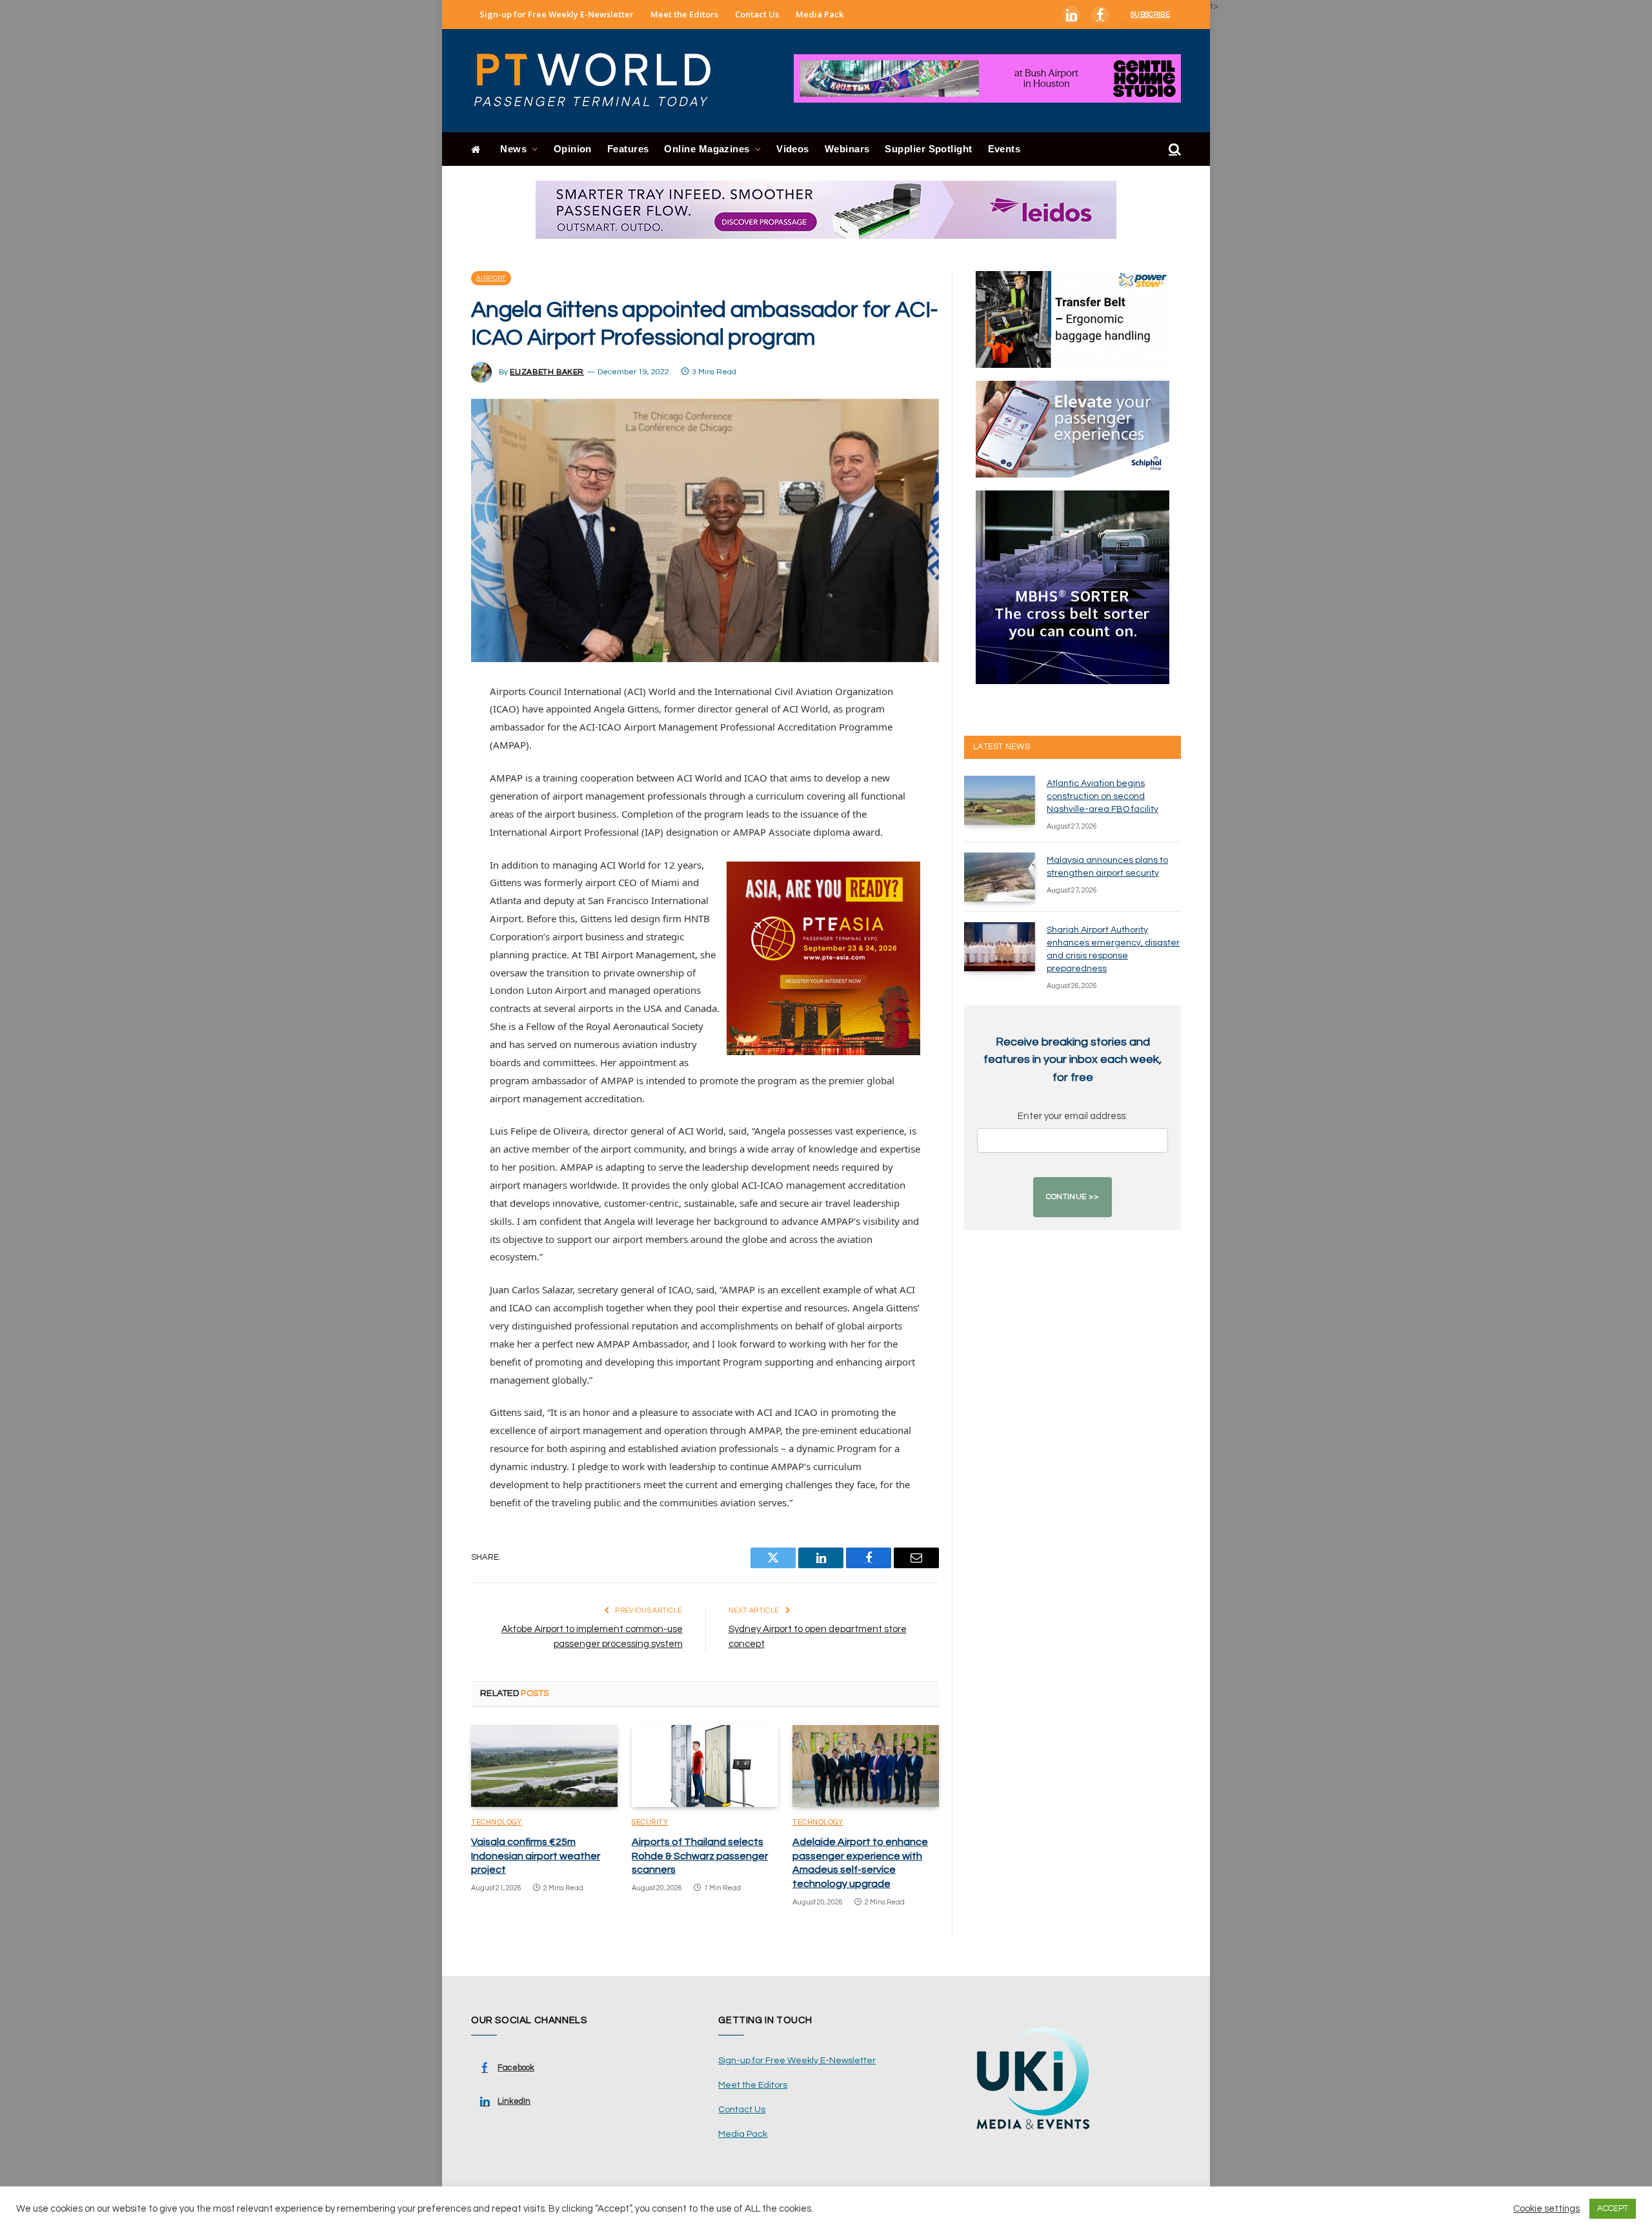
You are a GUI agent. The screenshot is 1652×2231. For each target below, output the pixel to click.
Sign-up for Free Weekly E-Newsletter (557, 14)
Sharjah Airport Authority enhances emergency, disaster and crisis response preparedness (1113, 949)
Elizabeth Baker (547, 372)
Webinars (847, 149)
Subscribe (1150, 15)
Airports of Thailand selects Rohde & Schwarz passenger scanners (700, 1856)
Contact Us (757, 14)
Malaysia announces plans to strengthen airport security (1107, 867)
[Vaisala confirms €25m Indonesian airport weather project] (544, 1766)
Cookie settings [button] (1546, 2209)
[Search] (1174, 149)
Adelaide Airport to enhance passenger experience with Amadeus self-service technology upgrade (860, 1863)
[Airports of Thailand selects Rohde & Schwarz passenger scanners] (705, 1766)
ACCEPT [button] (1613, 2208)
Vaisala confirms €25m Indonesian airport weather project (536, 1856)
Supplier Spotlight (928, 149)
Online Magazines (707, 149)
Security (650, 1822)
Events (1004, 149)
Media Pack (820, 14)
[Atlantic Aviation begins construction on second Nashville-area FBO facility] (1000, 800)
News (513, 149)
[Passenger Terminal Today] (600, 81)
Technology (497, 1822)
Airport (491, 278)
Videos (793, 149)
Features (628, 149)
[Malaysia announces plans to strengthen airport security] (1000, 877)
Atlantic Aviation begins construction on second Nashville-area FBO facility (1103, 796)
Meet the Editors (684, 14)
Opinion (573, 149)
